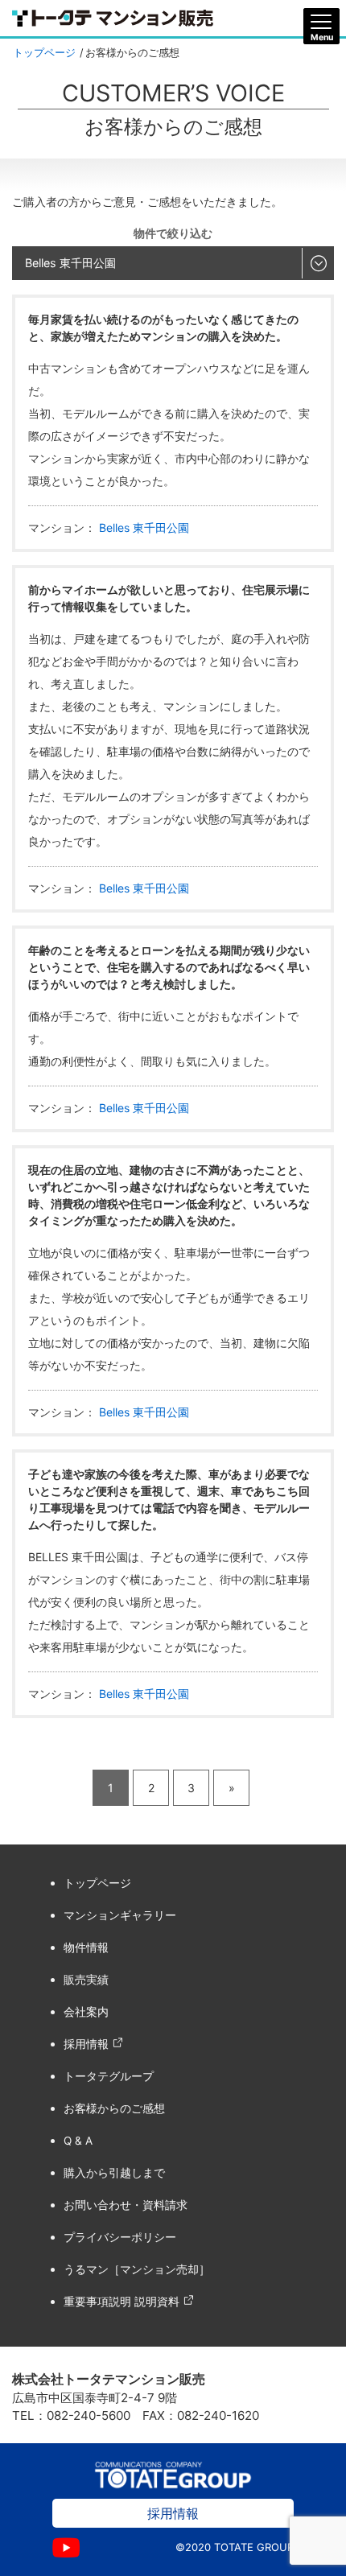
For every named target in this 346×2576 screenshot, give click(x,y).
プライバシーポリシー (120, 2237)
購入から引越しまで (114, 2173)
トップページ (44, 53)
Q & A (78, 2141)
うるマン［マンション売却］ (137, 2269)
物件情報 (86, 1947)
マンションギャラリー (120, 1915)
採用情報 (86, 2044)
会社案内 (86, 2012)
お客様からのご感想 (114, 2108)
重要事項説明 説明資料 (122, 2302)
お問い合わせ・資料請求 (126, 2205)
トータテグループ (109, 2076)
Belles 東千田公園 (142, 528)
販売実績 (86, 1980)
